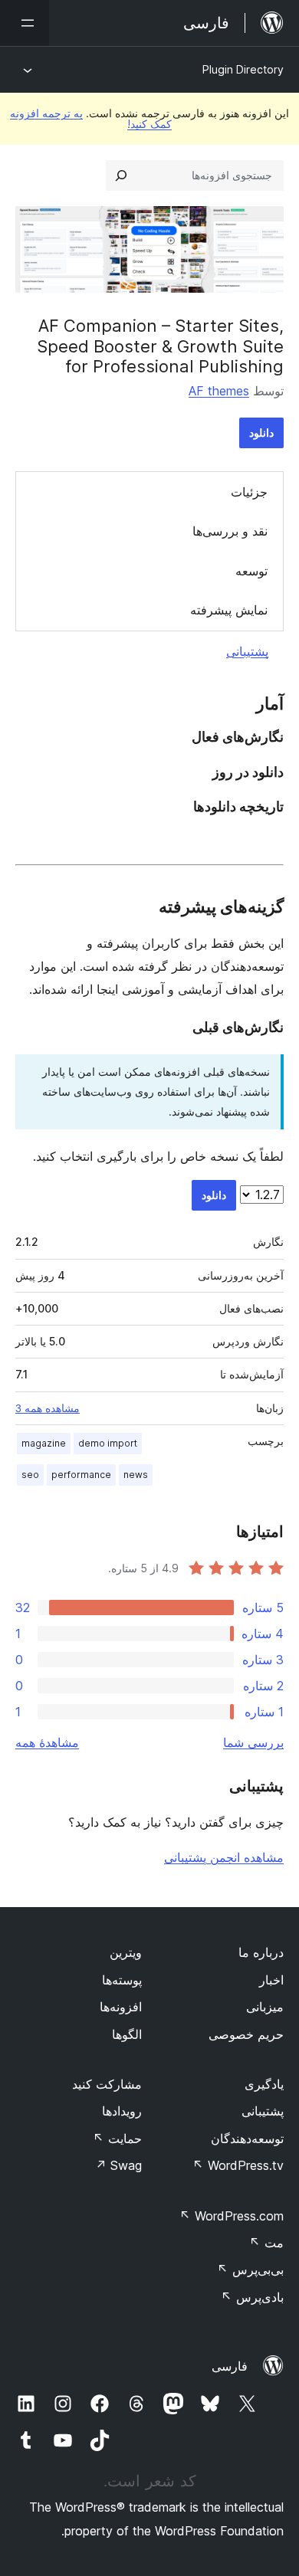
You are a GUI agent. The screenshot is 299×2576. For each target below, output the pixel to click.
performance (81, 1475)
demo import (108, 1443)
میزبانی (265, 2007)
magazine (44, 1443)
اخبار (271, 1980)
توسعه (251, 571)
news (136, 1475)
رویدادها (122, 2111)
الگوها (127, 2034)
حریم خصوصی (246, 2034)
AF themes (219, 391)
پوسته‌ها (122, 1980)
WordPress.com (232, 2216)
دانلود (261, 433)
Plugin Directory (243, 69)
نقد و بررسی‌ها (230, 531)
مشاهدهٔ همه (47, 1742)
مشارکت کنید (107, 2084)
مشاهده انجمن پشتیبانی (224, 1857)
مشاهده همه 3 (48, 1408)
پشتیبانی (247, 651)
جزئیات (249, 492)
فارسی (230, 2366)
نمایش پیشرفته (229, 610)
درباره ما (261, 1952)
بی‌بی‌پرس (250, 2270)
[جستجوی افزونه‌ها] (121, 175)
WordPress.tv (238, 2165)
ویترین (126, 1952)
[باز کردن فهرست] (25, 23)
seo (30, 1475)
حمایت (117, 2138)
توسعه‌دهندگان (247, 2138)
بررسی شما (253, 1742)
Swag (118, 2165)
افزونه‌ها (121, 2007)
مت (266, 2243)
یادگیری (264, 2084)
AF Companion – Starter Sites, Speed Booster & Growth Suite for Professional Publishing (160, 346)
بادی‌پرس (252, 2297)
